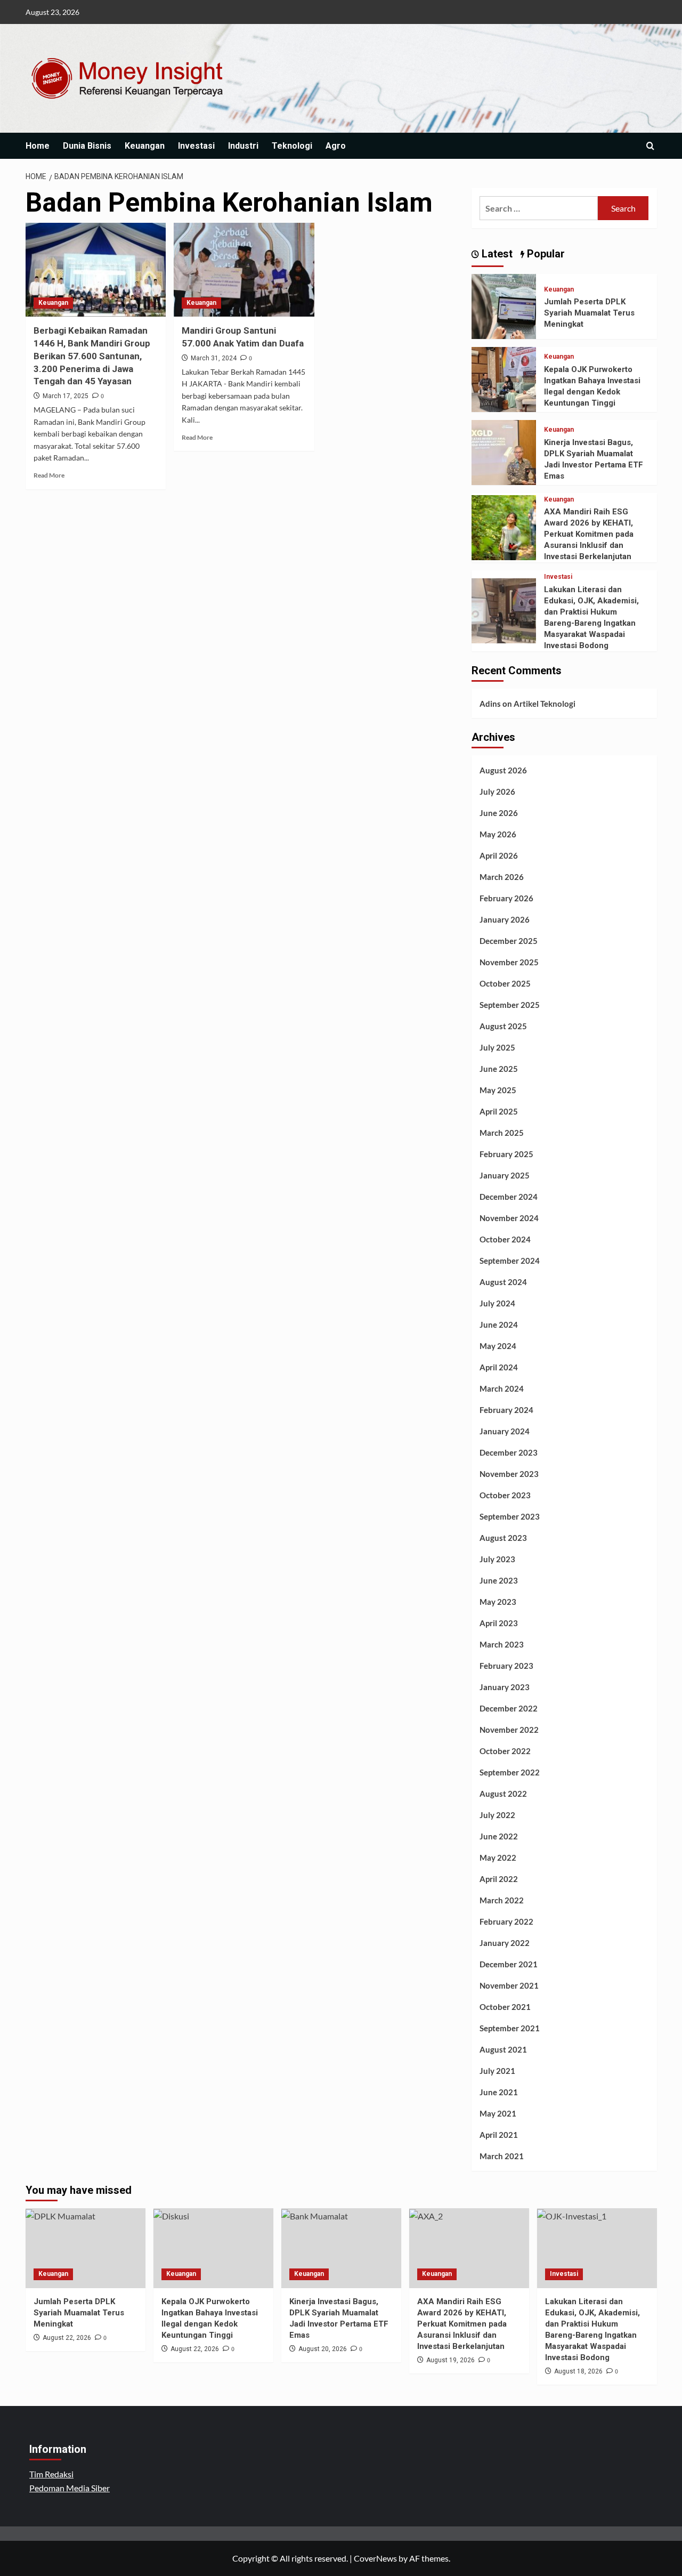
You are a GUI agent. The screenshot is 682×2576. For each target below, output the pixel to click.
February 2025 (506, 1154)
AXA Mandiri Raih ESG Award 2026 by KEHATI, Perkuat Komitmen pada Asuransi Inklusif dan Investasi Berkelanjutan (589, 534)
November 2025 (509, 962)
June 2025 (499, 1069)
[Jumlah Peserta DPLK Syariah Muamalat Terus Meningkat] (504, 305)
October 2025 (505, 983)
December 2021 (509, 1964)
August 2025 (503, 1026)
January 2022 (505, 1943)
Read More (49, 475)
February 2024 (506, 1410)
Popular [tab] (545, 254)
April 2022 (499, 1879)
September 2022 (510, 1772)
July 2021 (497, 2071)
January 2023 (505, 1687)
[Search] (650, 146)
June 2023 (499, 1580)
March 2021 (502, 2156)
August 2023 (503, 1538)
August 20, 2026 (323, 2349)
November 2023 (509, 1474)
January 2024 (505, 1431)
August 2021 (503, 2049)
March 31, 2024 (214, 358)
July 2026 (497, 792)
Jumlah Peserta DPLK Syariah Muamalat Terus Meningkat (589, 313)
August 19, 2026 (450, 2360)
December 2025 (509, 941)
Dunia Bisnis (87, 146)
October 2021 (505, 2007)
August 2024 (503, 1282)
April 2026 (499, 855)
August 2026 (503, 770)
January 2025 (505, 1175)
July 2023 (497, 1559)
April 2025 (499, 1111)
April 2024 (499, 1367)
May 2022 (498, 1858)
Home (38, 146)
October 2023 (505, 1495)
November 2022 (509, 1730)
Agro (336, 146)
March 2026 (502, 877)
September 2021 (510, 2028)
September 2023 (510, 1516)
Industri (243, 146)
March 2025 (502, 1133)
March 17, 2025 (66, 396)
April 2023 (499, 1623)
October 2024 (505, 1239)
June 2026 (499, 813)
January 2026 (505, 919)
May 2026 (498, 834)
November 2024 (509, 1218)
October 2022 (505, 1751)
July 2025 (497, 1047)
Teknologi (292, 146)
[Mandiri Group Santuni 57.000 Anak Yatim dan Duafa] (244, 270)
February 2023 (506, 1666)
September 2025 (510, 1005)
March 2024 (502, 1388)
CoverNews (375, 2558)
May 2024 (498, 1346)
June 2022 (499, 1836)
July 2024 (497, 1303)
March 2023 (502, 1644)
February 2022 (506, 1921)
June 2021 (499, 2092)
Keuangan (145, 146)
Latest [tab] (496, 254)
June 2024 (499, 1325)
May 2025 (498, 1090)
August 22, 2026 (67, 2338)
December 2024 (509, 1197)
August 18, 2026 (578, 2371)
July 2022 (497, 1815)
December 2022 (509, 1708)
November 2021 (509, 1985)
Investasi (196, 146)
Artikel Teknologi (545, 704)
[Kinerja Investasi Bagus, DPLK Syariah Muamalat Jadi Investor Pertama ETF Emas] (504, 451)
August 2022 (503, 1794)
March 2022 (502, 1900)
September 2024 (510, 1261)
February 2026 (506, 898)
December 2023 (509, 1452)
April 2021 (499, 2135)
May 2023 (498, 1602)
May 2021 (498, 2113)
